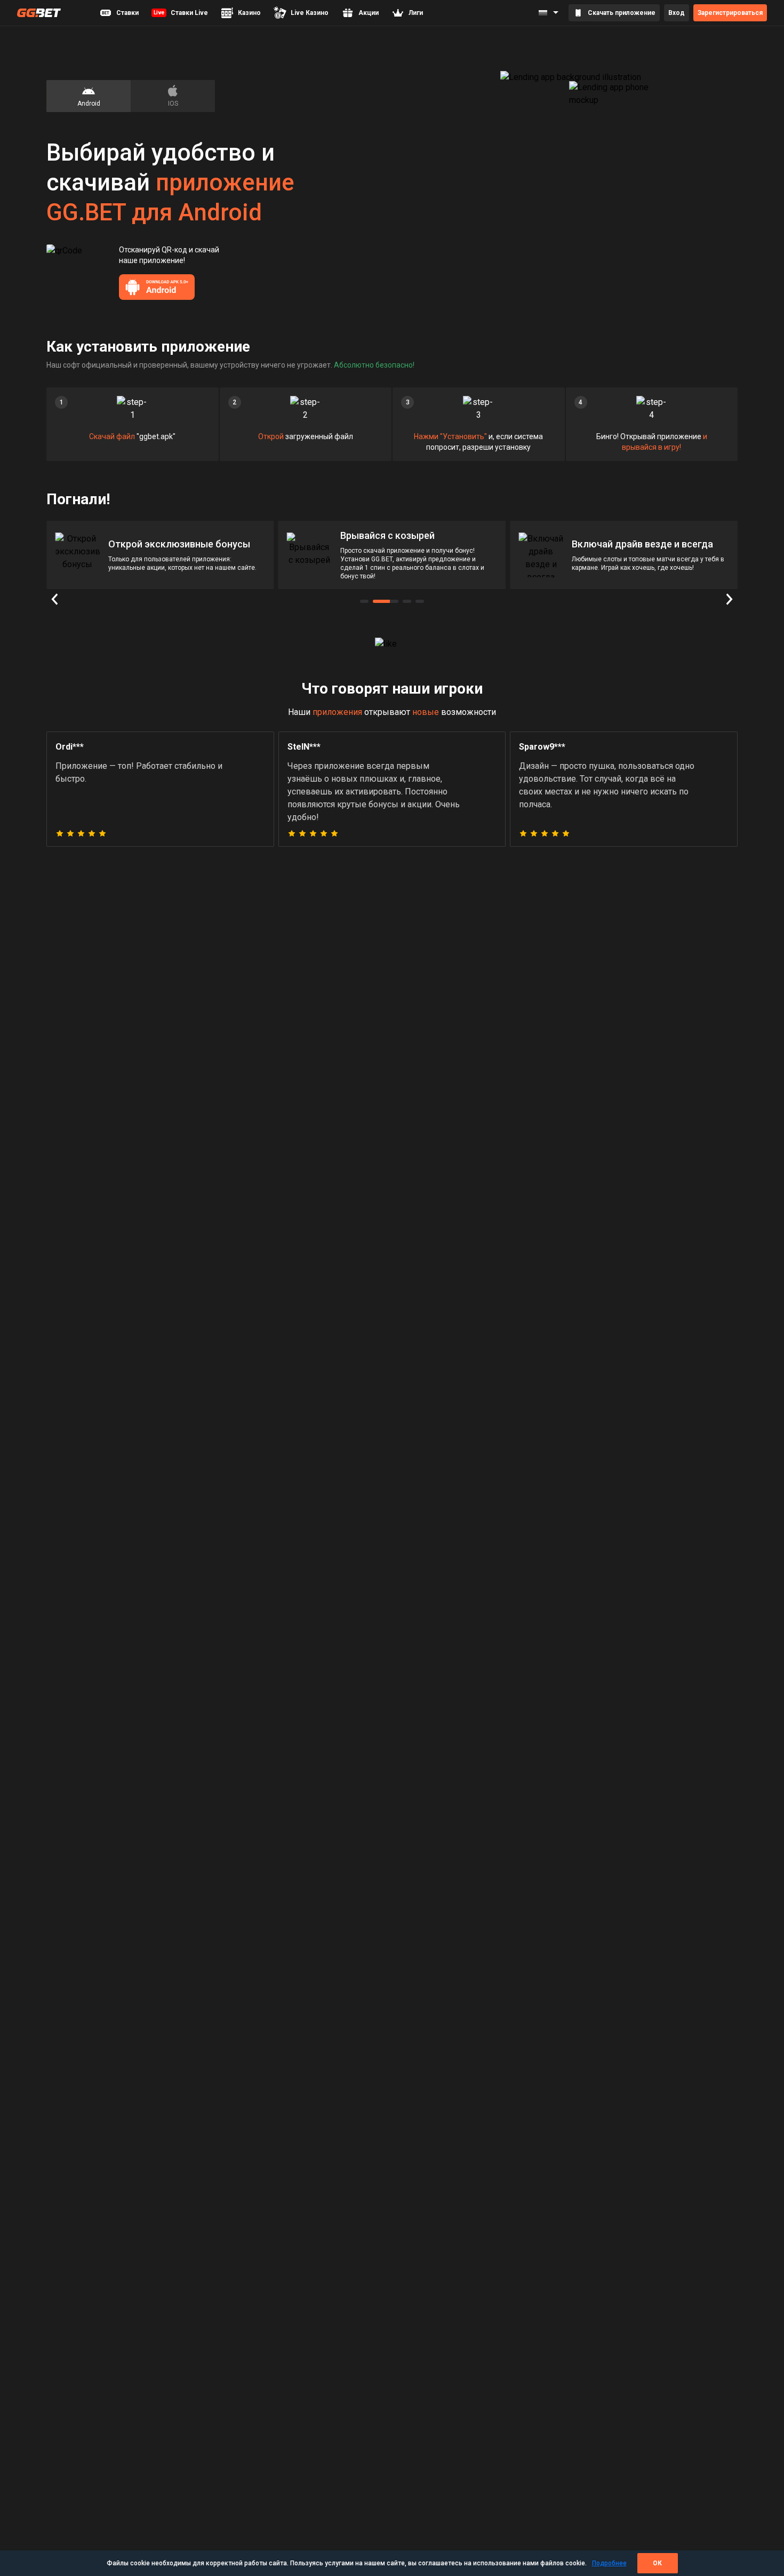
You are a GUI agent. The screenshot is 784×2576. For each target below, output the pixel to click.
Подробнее (609, 2563)
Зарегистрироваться (730, 13)
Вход (677, 13)
